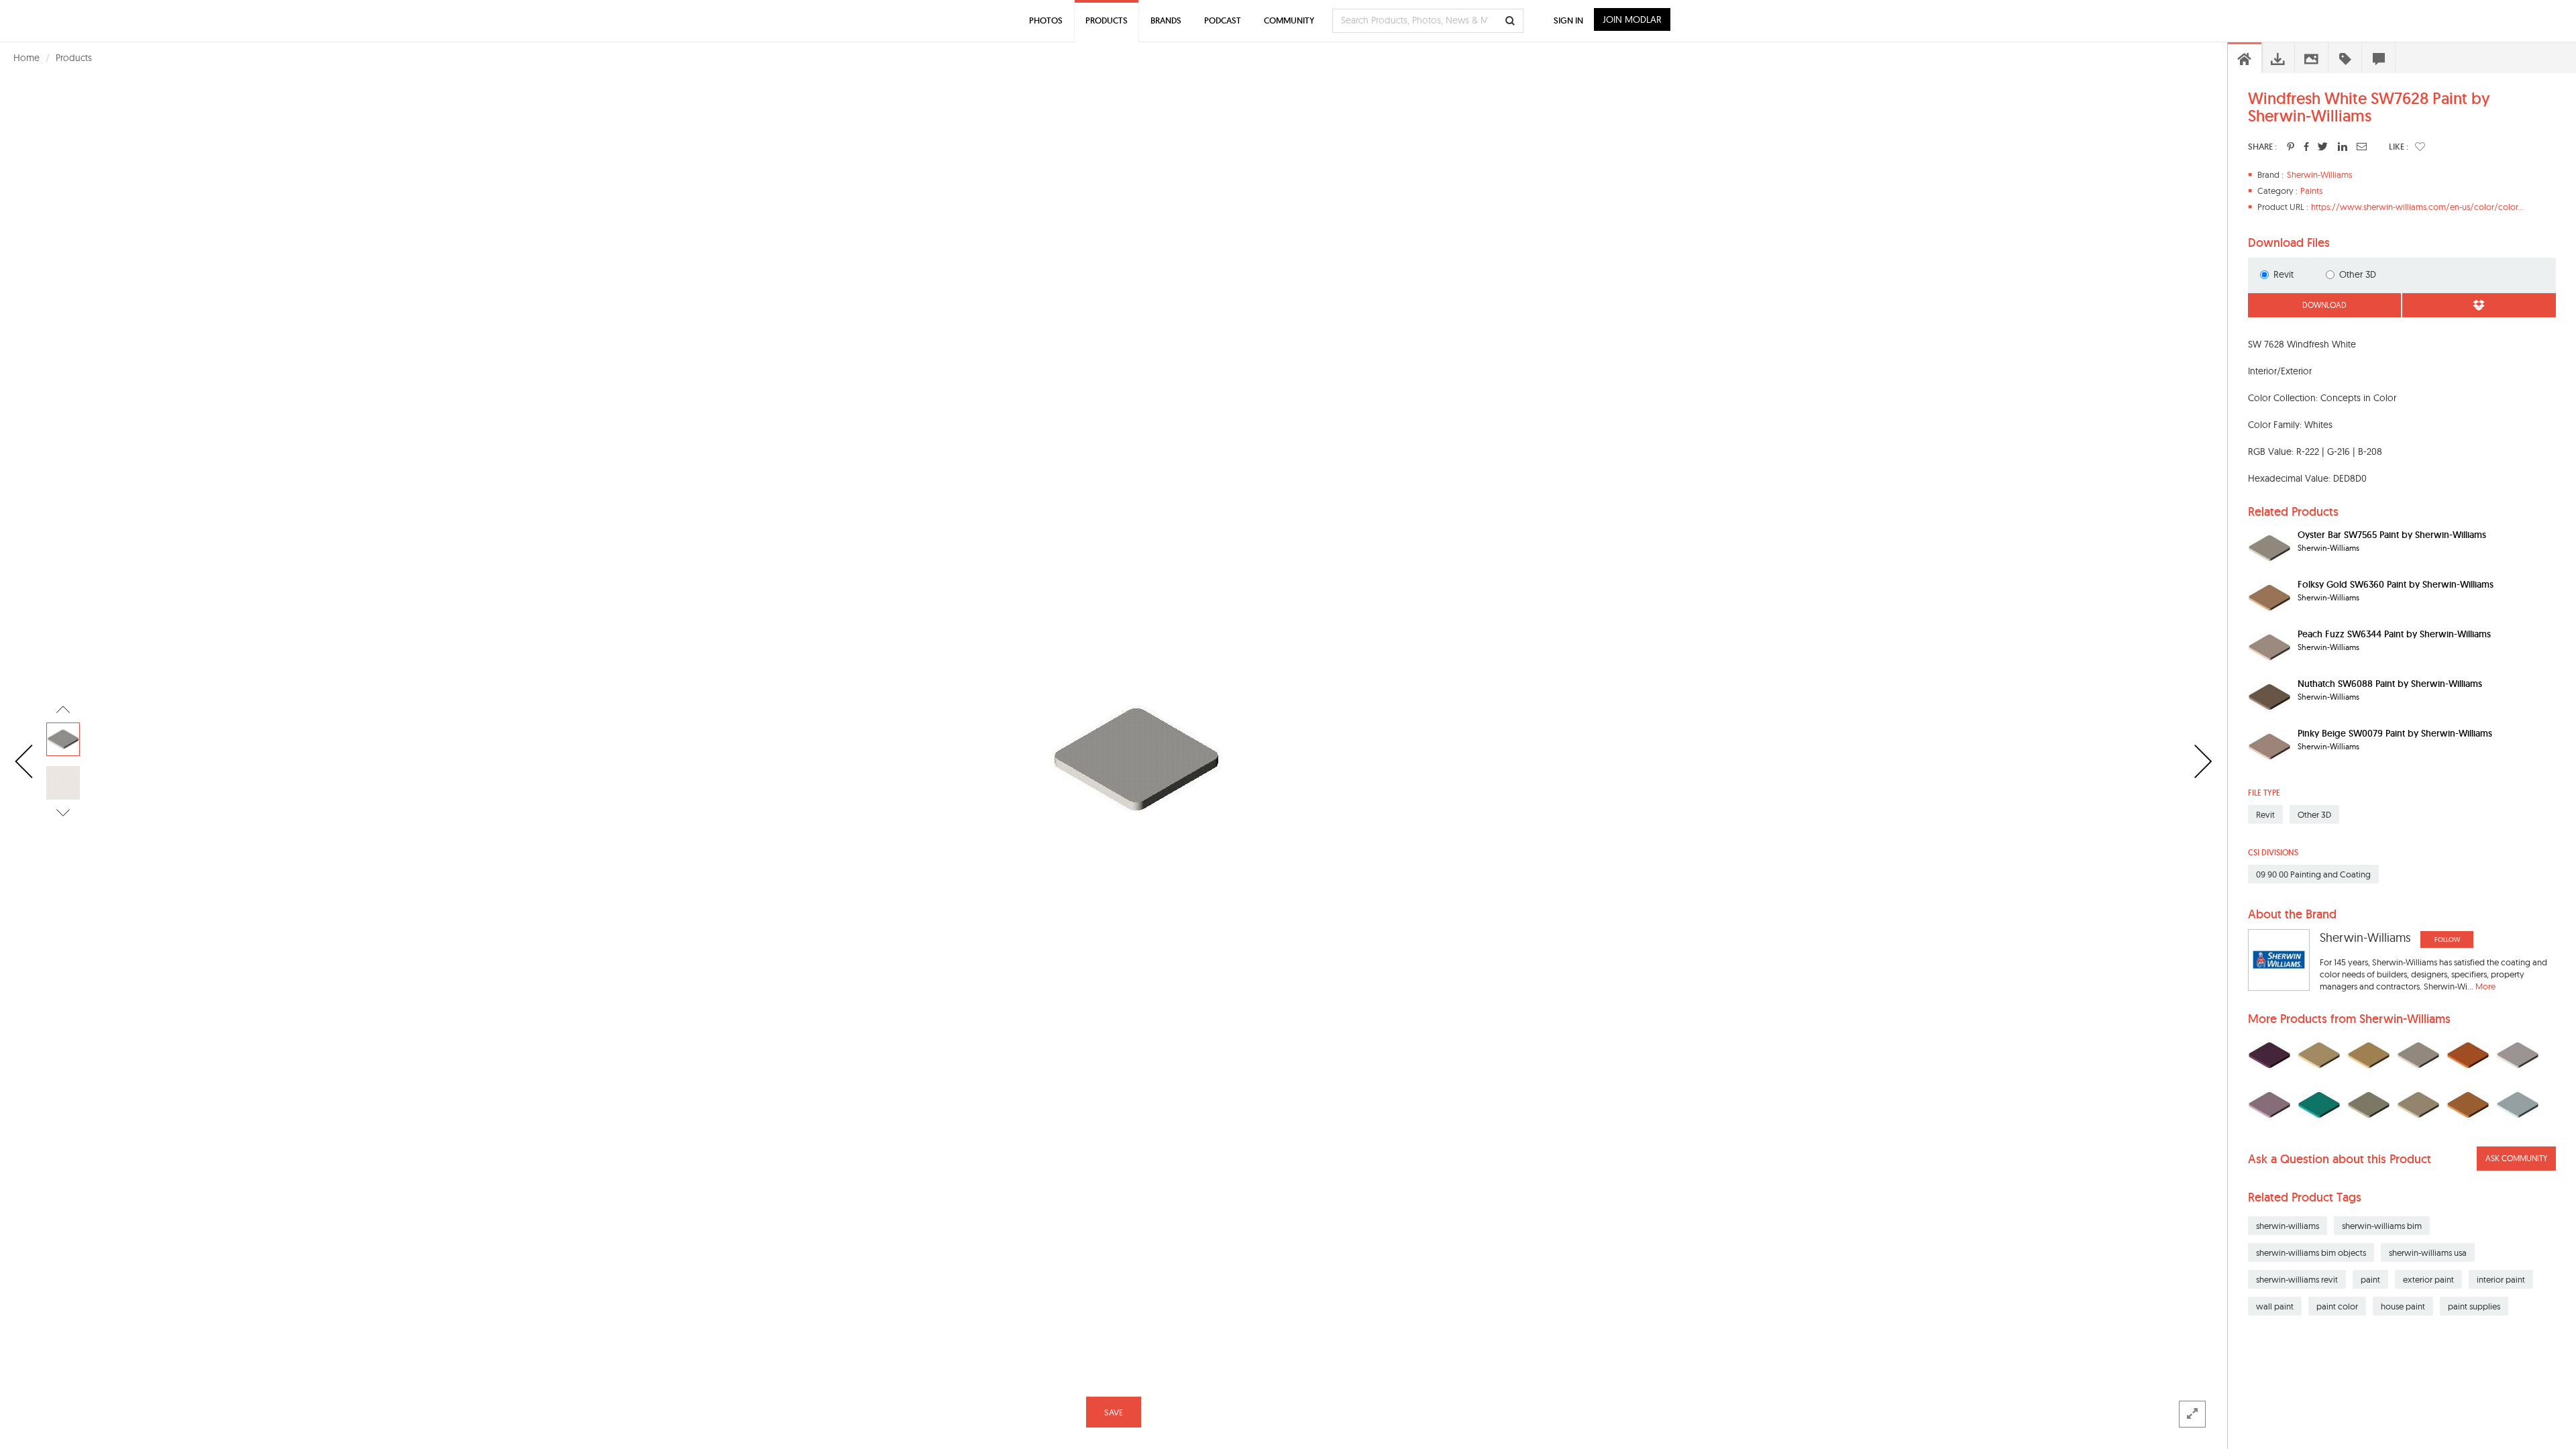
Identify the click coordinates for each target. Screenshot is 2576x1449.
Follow (2447, 940)
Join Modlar (1632, 19)
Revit (2284, 274)
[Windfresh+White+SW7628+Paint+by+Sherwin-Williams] (2291, 146)
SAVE (1114, 1412)
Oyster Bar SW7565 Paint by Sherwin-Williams (2392, 535)
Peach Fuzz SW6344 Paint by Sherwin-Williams (2394, 634)
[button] (2420, 146)
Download (2324, 305)
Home (26, 58)
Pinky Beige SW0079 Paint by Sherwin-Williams (2395, 733)
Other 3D (2358, 274)
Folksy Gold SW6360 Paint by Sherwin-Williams (2396, 584)
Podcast (1223, 20)
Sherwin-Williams (2319, 174)
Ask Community (2516, 1158)
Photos (1046, 20)
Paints (2311, 191)
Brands (1166, 20)
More (2485, 986)
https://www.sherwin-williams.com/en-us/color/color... (2417, 207)
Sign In (1568, 20)
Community (1289, 20)
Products (74, 58)
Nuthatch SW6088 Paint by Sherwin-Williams (2390, 684)
